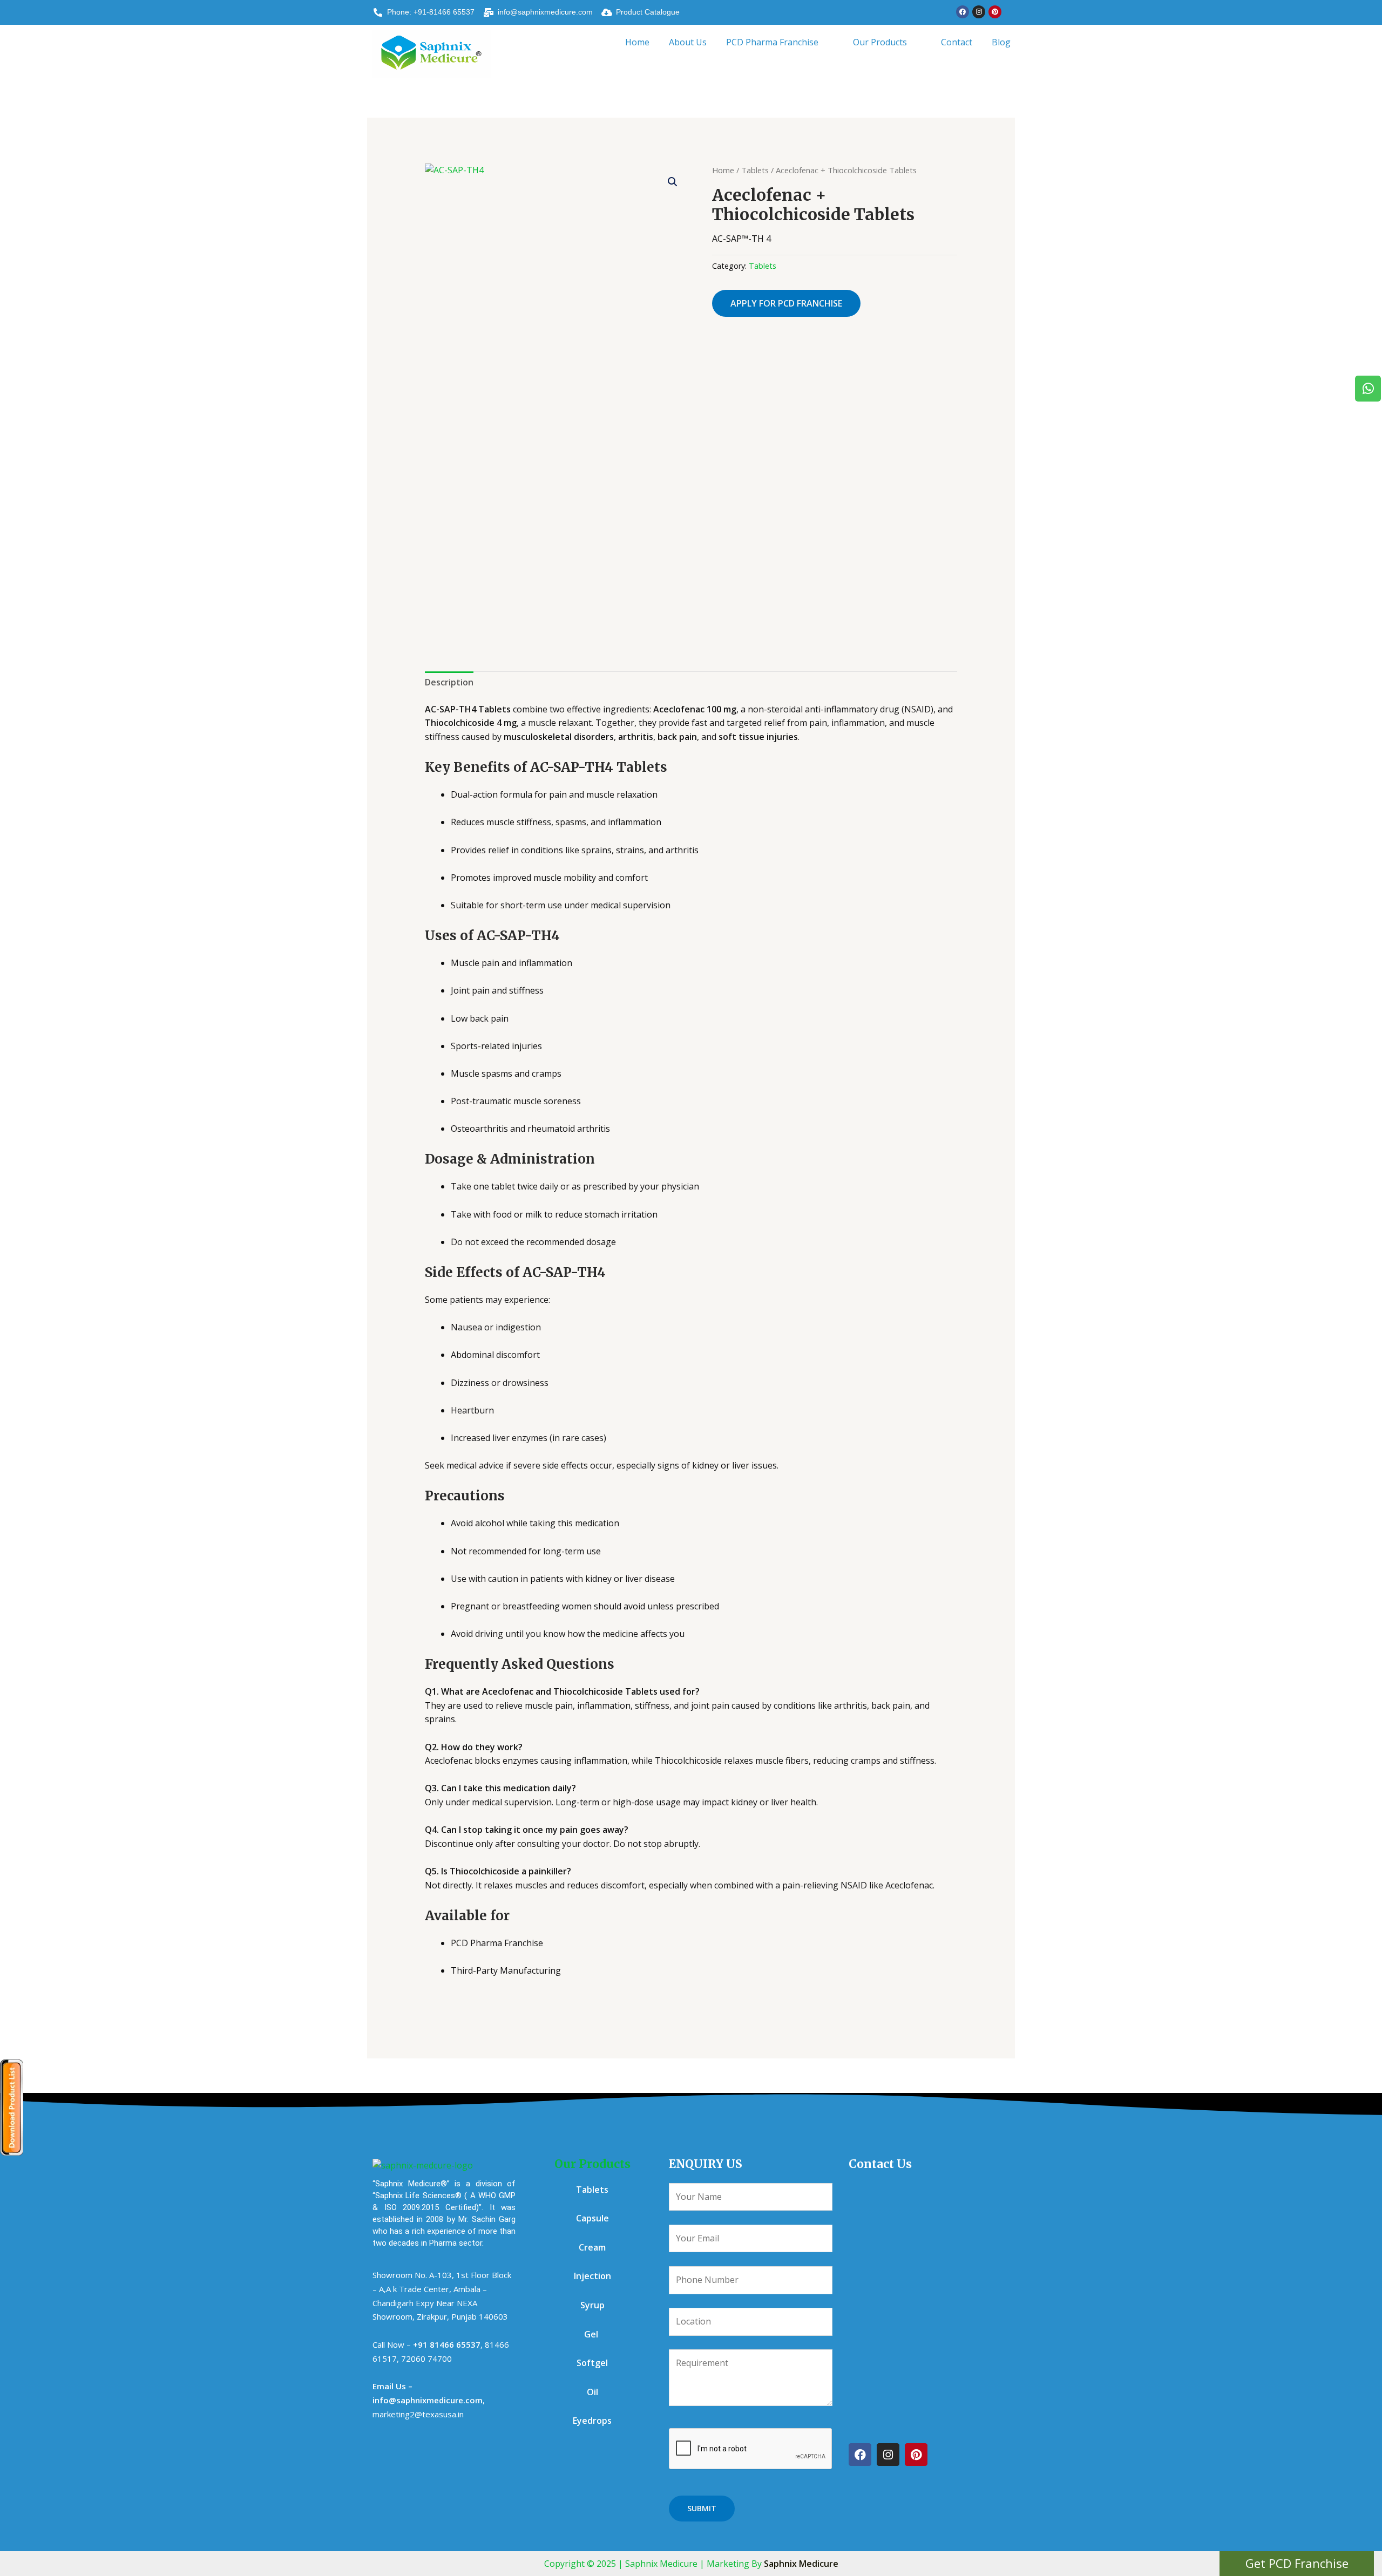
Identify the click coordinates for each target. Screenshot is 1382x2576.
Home (637, 42)
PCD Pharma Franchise (772, 42)
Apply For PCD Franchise (786, 303)
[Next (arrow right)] (1363, 1288)
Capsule (592, 2218)
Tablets (755, 170)
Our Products (880, 42)
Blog (1001, 42)
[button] (780, 42)
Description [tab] (449, 682)
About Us (688, 42)
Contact (957, 42)
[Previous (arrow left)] (19, 1288)
